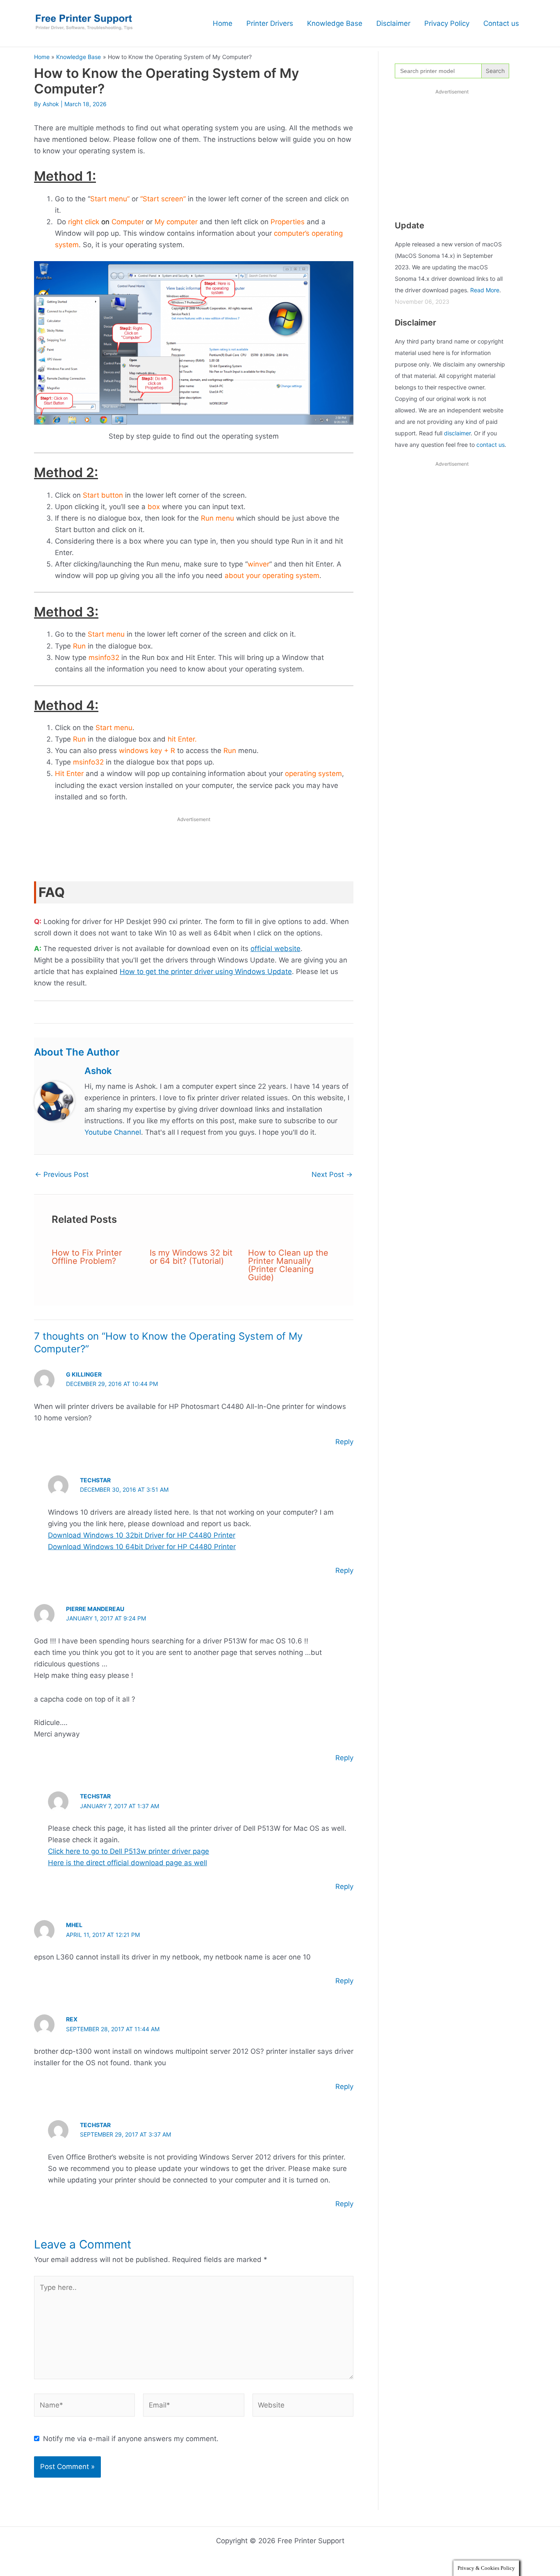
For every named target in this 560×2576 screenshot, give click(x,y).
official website (275, 949)
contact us (491, 445)
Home (223, 23)
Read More (485, 290)
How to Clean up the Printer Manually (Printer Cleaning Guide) (288, 1265)
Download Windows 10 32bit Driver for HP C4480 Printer (142, 1535)
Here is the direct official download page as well (127, 1863)
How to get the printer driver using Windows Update (206, 972)
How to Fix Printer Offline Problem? (87, 1257)
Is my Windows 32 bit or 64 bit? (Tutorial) (191, 1257)
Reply (344, 1442)
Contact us (501, 23)
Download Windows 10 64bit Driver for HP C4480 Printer (142, 1547)
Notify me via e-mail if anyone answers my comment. (131, 2439)
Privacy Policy (447, 23)
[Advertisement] (194, 851)
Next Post (332, 1175)
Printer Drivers (270, 23)
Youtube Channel (113, 1132)
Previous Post (62, 1175)
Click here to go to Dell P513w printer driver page (129, 1851)
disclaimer (457, 433)
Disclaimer (393, 23)
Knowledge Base (335, 23)
